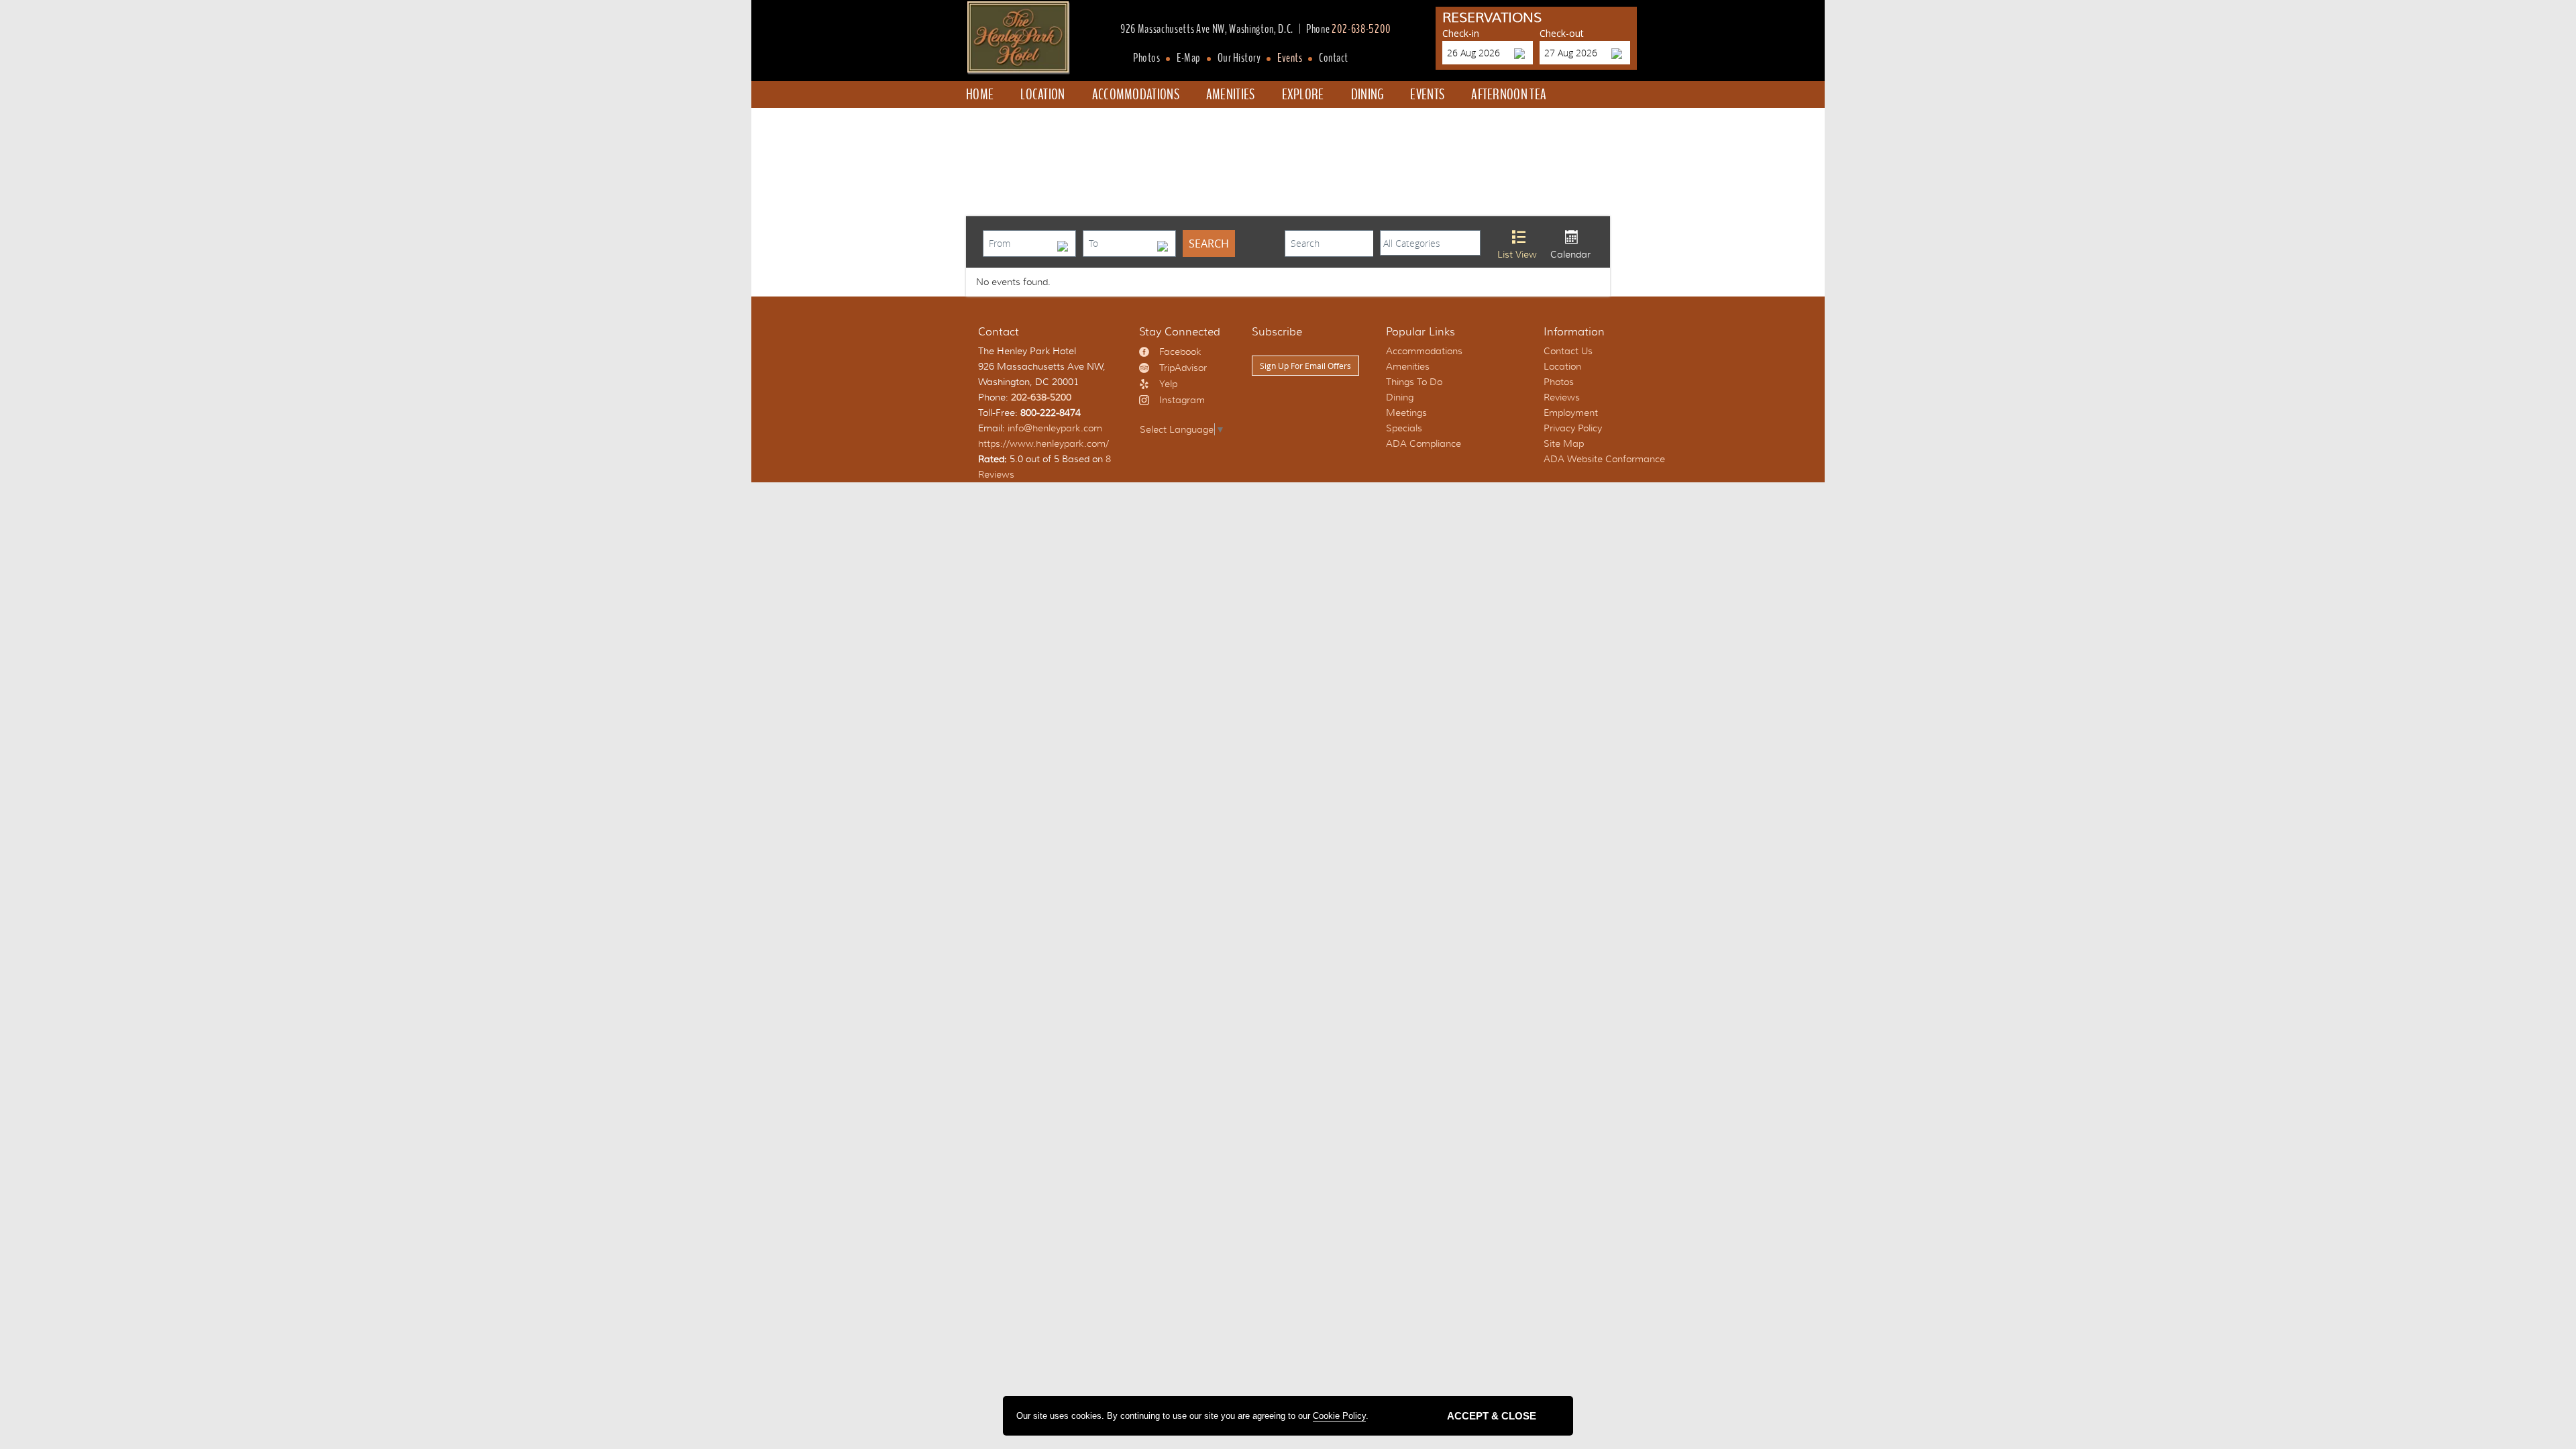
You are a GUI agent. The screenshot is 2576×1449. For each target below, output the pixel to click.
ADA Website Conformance (1604, 459)
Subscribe (1277, 332)
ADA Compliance (1424, 443)
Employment (1571, 413)
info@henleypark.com (1055, 428)
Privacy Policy (1573, 428)
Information (1574, 332)
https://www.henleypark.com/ (1043, 443)
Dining (1367, 95)
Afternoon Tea (1509, 95)
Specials (1001, 121)
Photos (1146, 58)
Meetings (1406, 413)
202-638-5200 (1361, 30)
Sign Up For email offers (1305, 366)
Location (1042, 95)
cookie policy (1339, 1416)
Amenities (1231, 95)
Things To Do (1414, 382)
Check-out (1562, 33)
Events (1290, 58)
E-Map (1189, 58)
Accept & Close (1492, 1416)
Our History (1239, 58)
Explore (1303, 95)
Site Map (1564, 443)
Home (980, 95)
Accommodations (1136, 95)
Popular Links (1420, 332)
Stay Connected (1180, 332)
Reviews (1562, 397)
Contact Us (1568, 351)
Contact (1334, 58)
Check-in (1461, 33)
